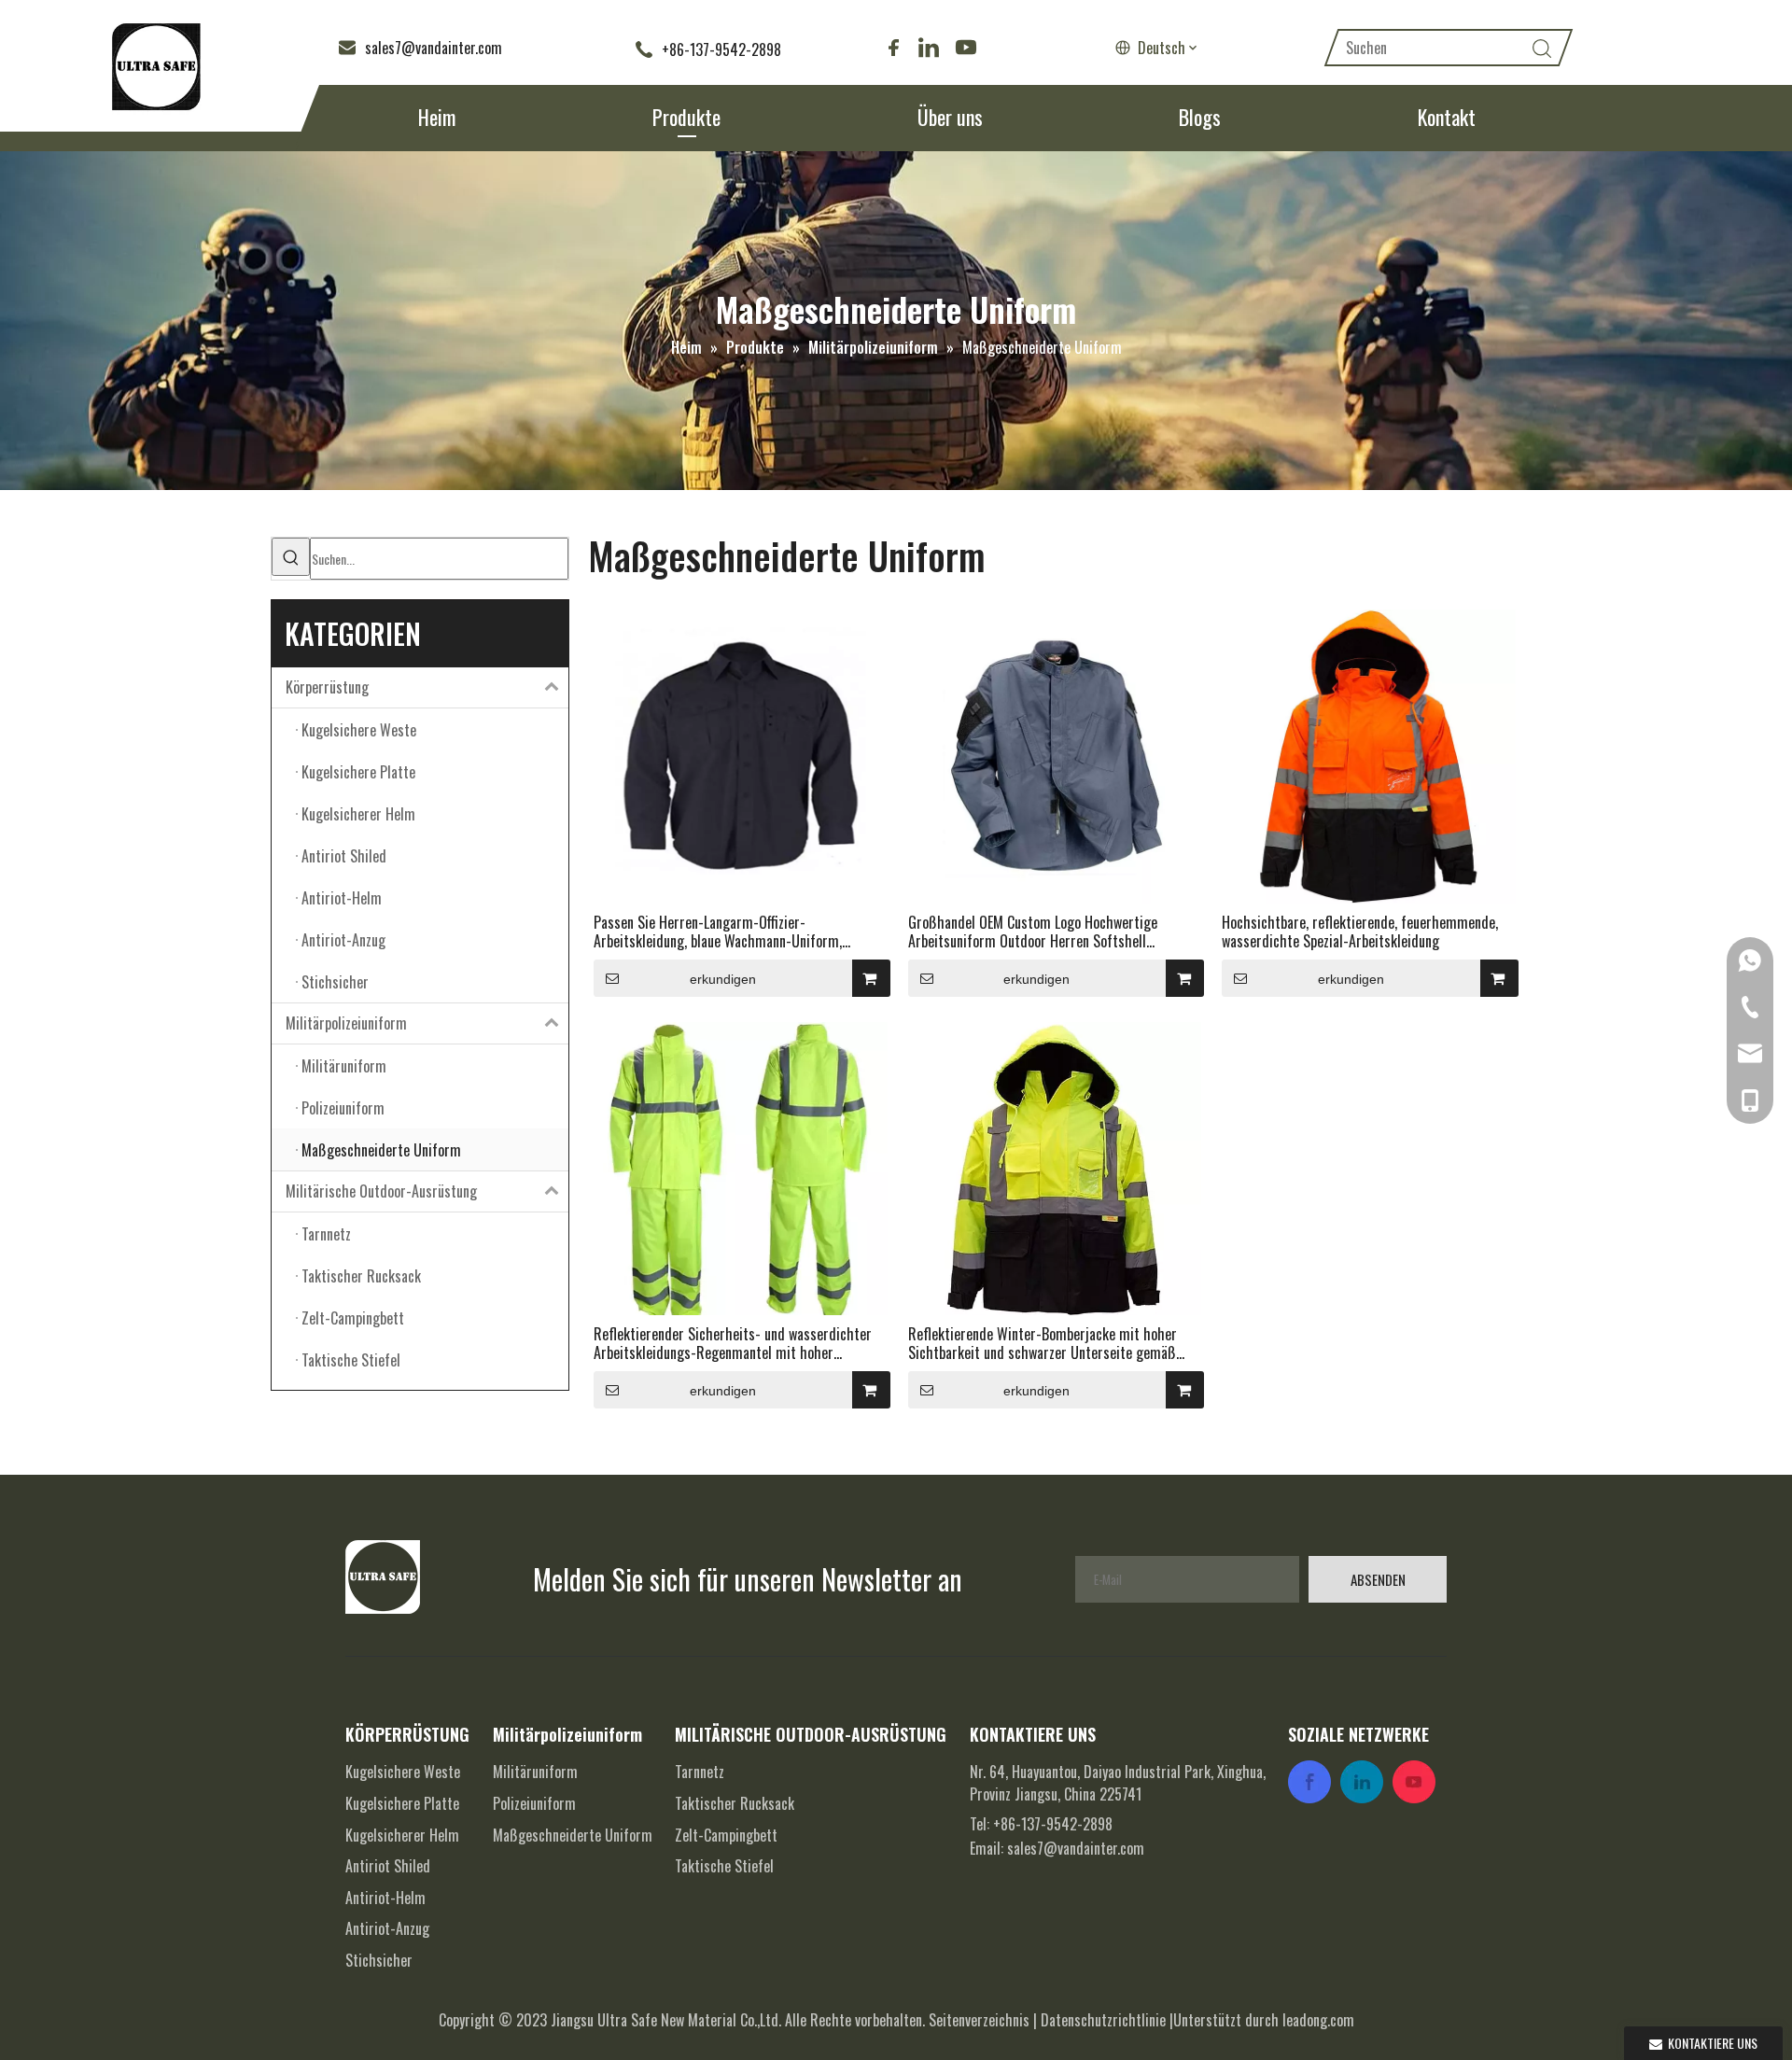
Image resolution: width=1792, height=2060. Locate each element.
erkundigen (723, 979)
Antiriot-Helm (385, 1898)
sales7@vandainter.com (1076, 1848)
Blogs (1200, 117)
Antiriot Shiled (388, 1866)
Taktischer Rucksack (735, 1803)
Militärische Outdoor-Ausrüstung (381, 1191)
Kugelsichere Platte (402, 1803)
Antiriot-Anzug (387, 1928)
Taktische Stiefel (724, 1866)
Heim (437, 117)
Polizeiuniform (534, 1803)
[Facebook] (893, 48)
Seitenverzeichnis (979, 2020)
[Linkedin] (929, 48)
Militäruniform (535, 1772)
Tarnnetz (700, 1772)
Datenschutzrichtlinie (1103, 2020)
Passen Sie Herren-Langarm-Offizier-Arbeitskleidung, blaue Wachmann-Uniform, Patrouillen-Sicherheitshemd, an (718, 932)
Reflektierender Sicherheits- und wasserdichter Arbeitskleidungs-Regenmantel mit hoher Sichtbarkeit (733, 1343)
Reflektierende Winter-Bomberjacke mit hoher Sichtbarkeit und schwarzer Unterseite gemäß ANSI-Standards (1043, 1343)
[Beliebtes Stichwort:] (291, 557)
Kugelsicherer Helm (402, 1835)
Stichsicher (379, 1960)
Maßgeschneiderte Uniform (573, 1835)
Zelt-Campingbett (726, 1835)
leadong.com (1318, 2020)
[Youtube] (964, 48)
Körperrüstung (327, 687)
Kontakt (1447, 117)
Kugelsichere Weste (403, 1772)
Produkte (686, 117)
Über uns (950, 117)
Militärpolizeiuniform (346, 1023)
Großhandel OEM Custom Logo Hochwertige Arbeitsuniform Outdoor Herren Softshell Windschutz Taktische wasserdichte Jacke (1033, 932)
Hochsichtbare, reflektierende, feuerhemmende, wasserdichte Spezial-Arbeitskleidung (1360, 932)
